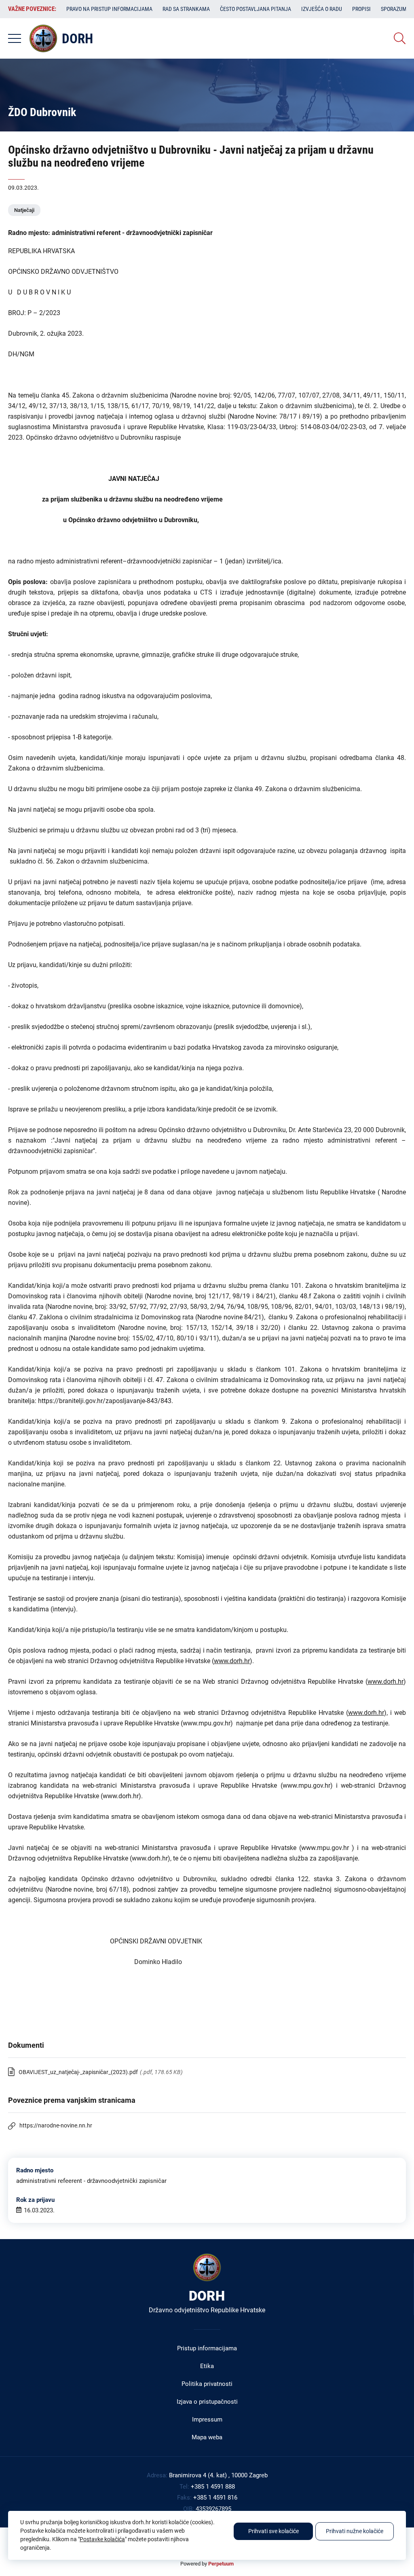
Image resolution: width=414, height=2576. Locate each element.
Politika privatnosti (207, 2384)
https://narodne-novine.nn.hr (56, 2125)
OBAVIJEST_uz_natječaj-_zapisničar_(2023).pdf (78, 2072)
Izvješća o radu (322, 9)
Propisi (361, 9)
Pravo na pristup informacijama (109, 9)
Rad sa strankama (186, 9)
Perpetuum (221, 2564)
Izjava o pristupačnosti (207, 2402)
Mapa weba (207, 2437)
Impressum (207, 2419)
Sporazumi (395, 9)
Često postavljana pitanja (256, 9)
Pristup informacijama (207, 2348)
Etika (207, 2366)
